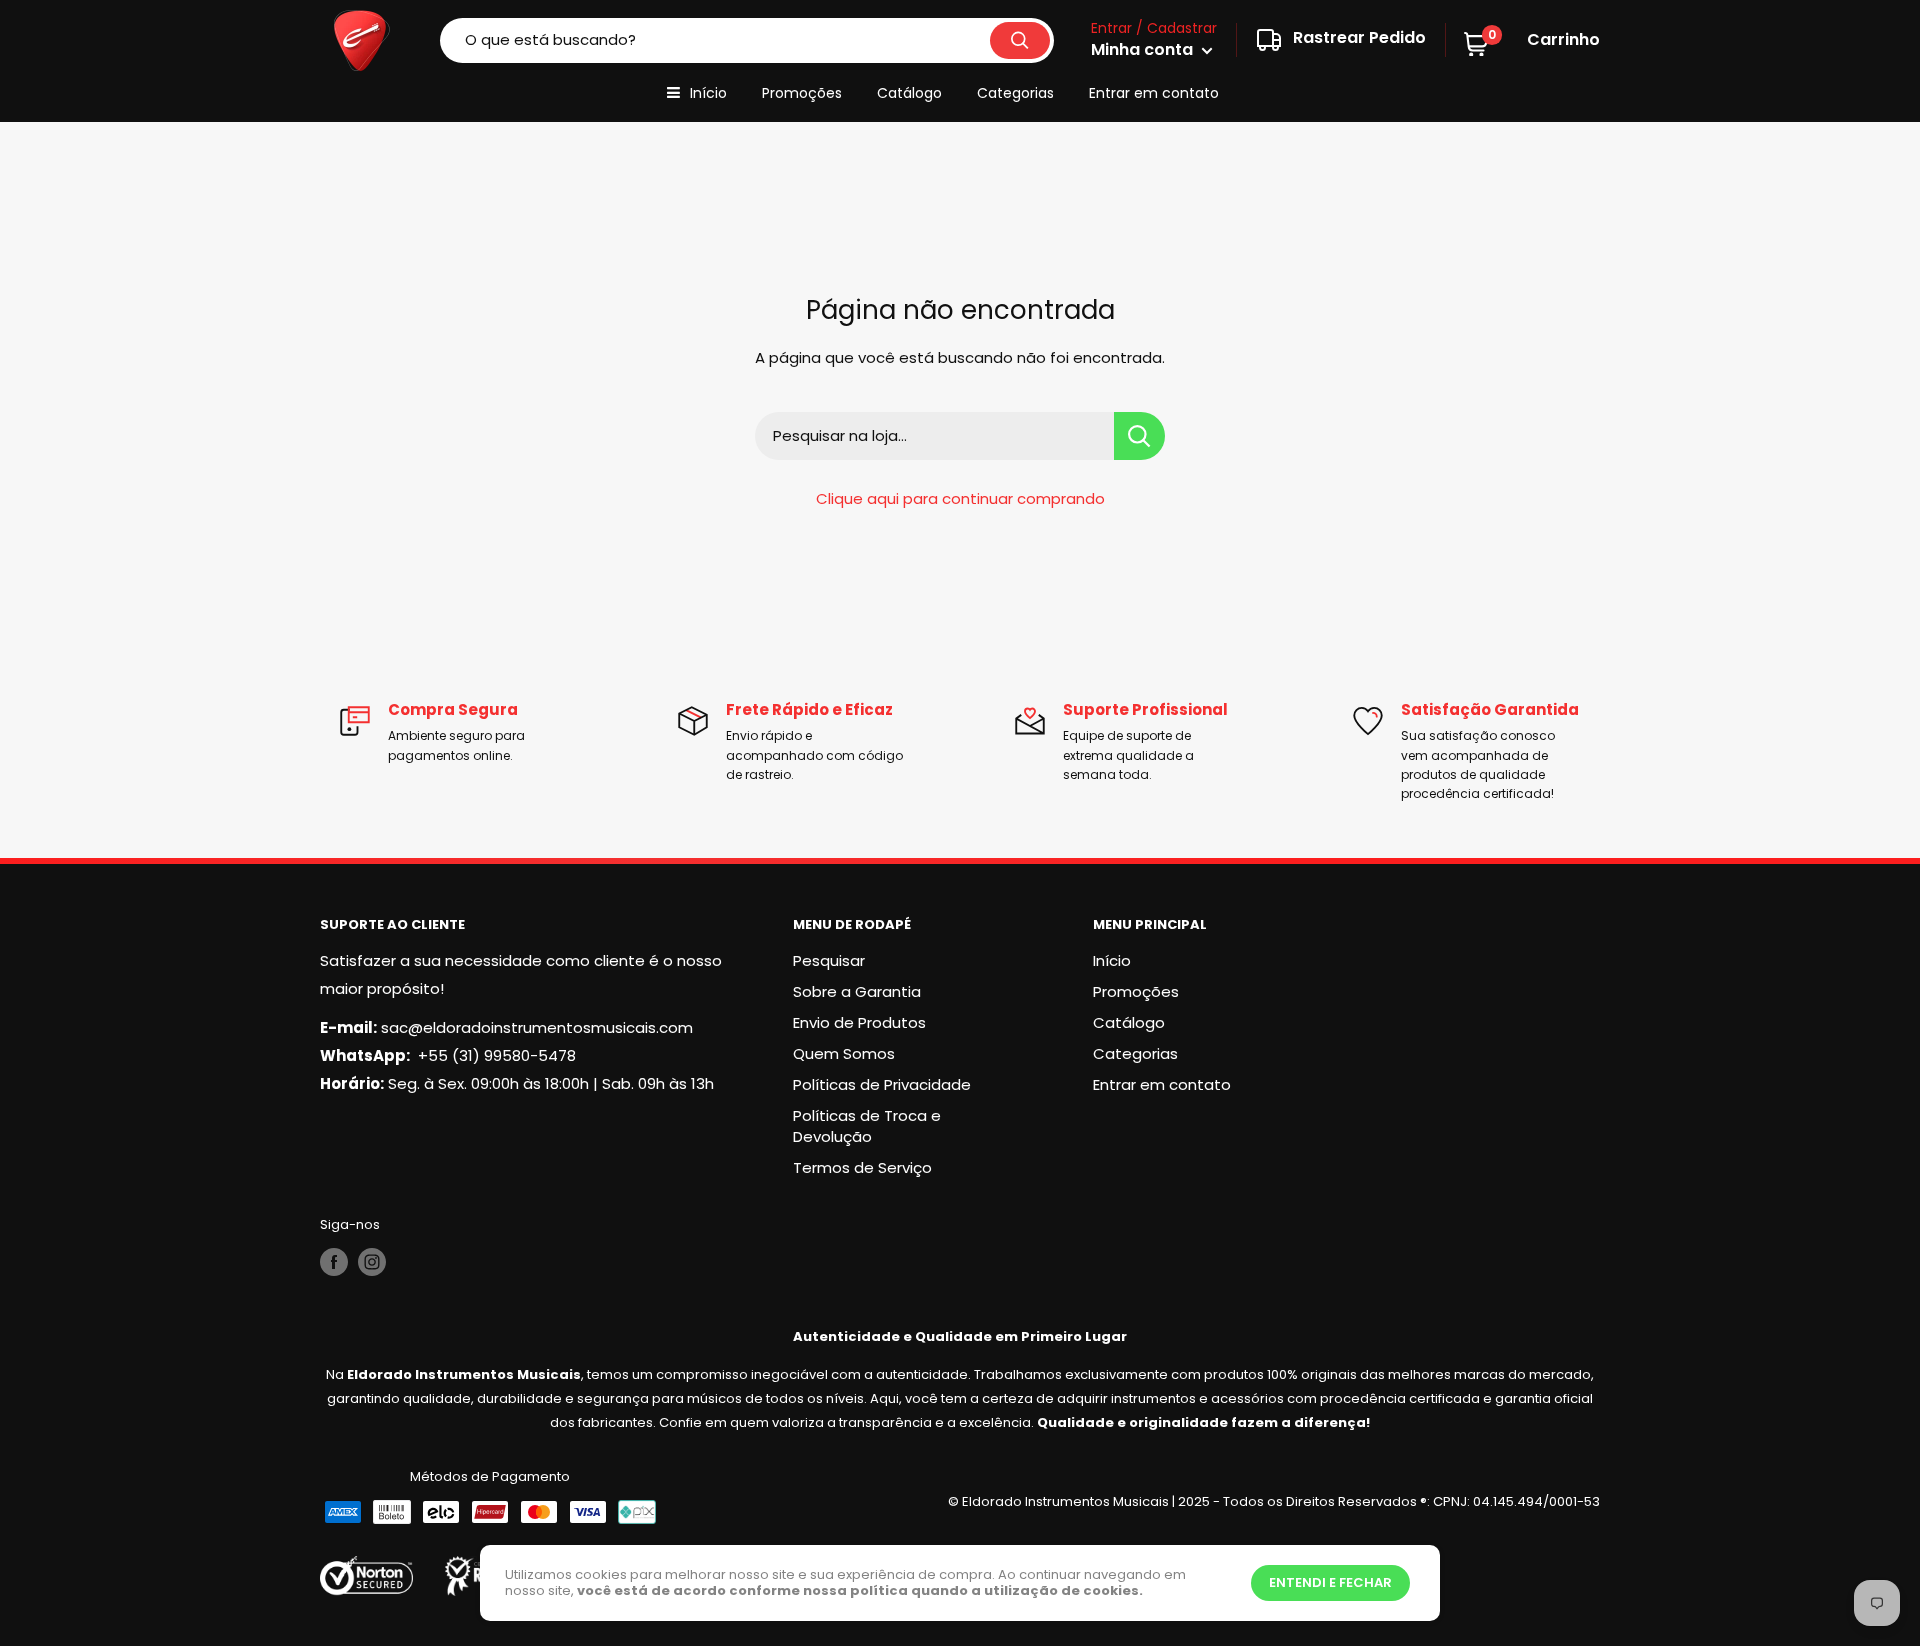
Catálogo (909, 93)
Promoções (802, 93)
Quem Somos (844, 1053)
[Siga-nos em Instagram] (372, 1262)
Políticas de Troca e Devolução (867, 1126)
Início (708, 93)
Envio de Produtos (859, 1022)
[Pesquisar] (1020, 40)
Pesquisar (829, 960)
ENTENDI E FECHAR (1330, 1582)
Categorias (1015, 93)
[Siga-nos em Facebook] (334, 1262)
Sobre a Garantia (857, 991)
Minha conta (1144, 49)
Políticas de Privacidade (882, 1084)
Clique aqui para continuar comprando (960, 498)
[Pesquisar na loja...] (1139, 436)
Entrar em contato (1154, 93)
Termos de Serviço (862, 1167)
